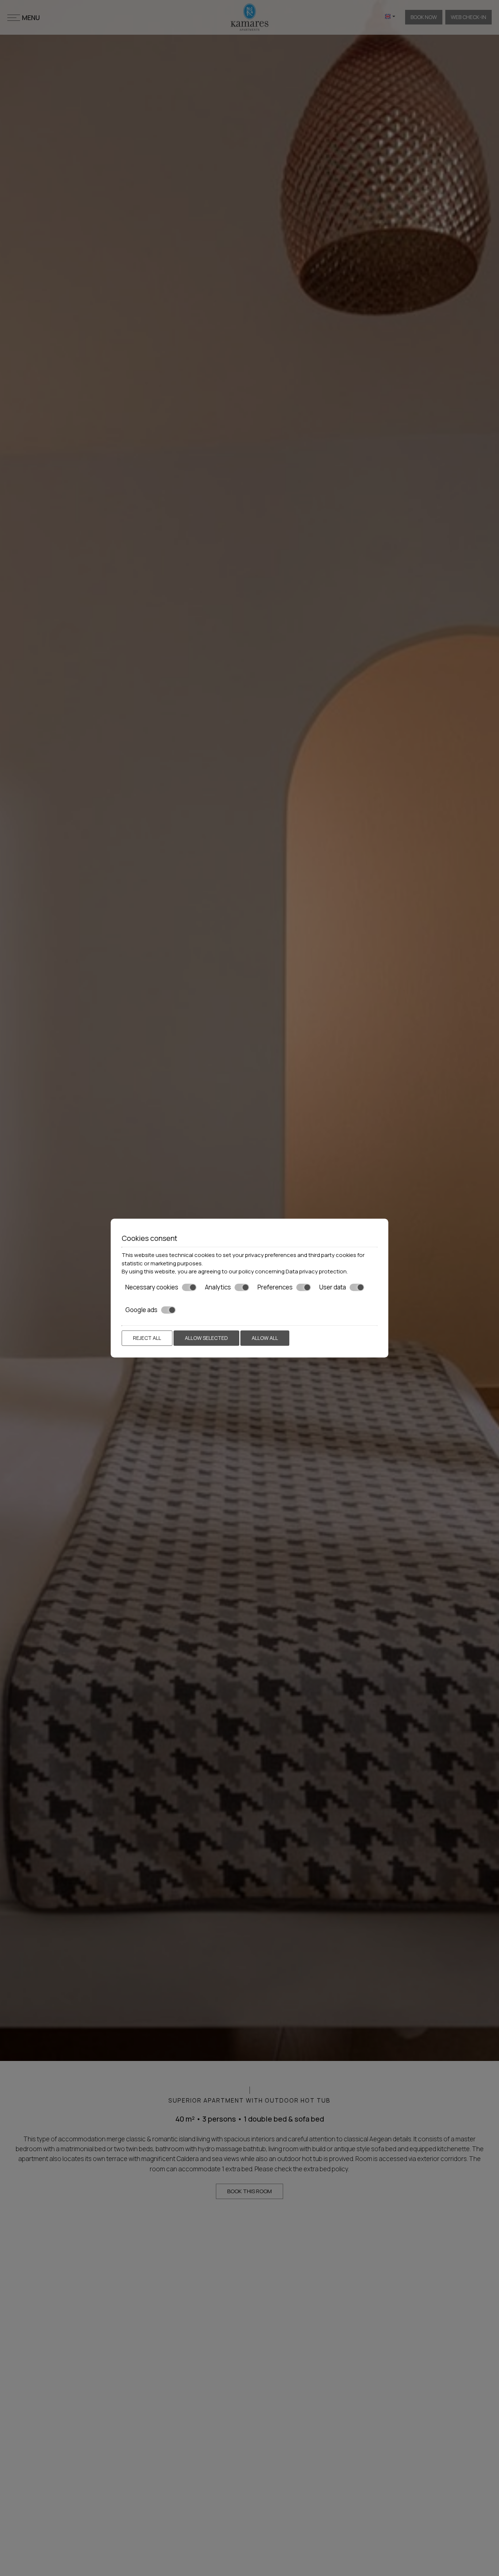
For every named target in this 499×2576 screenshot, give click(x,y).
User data (333, 1287)
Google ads (141, 1310)
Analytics (218, 1287)
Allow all (265, 1338)
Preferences (275, 1287)
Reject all (147, 1338)
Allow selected (206, 1338)
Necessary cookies (152, 1287)
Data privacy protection (316, 1271)
